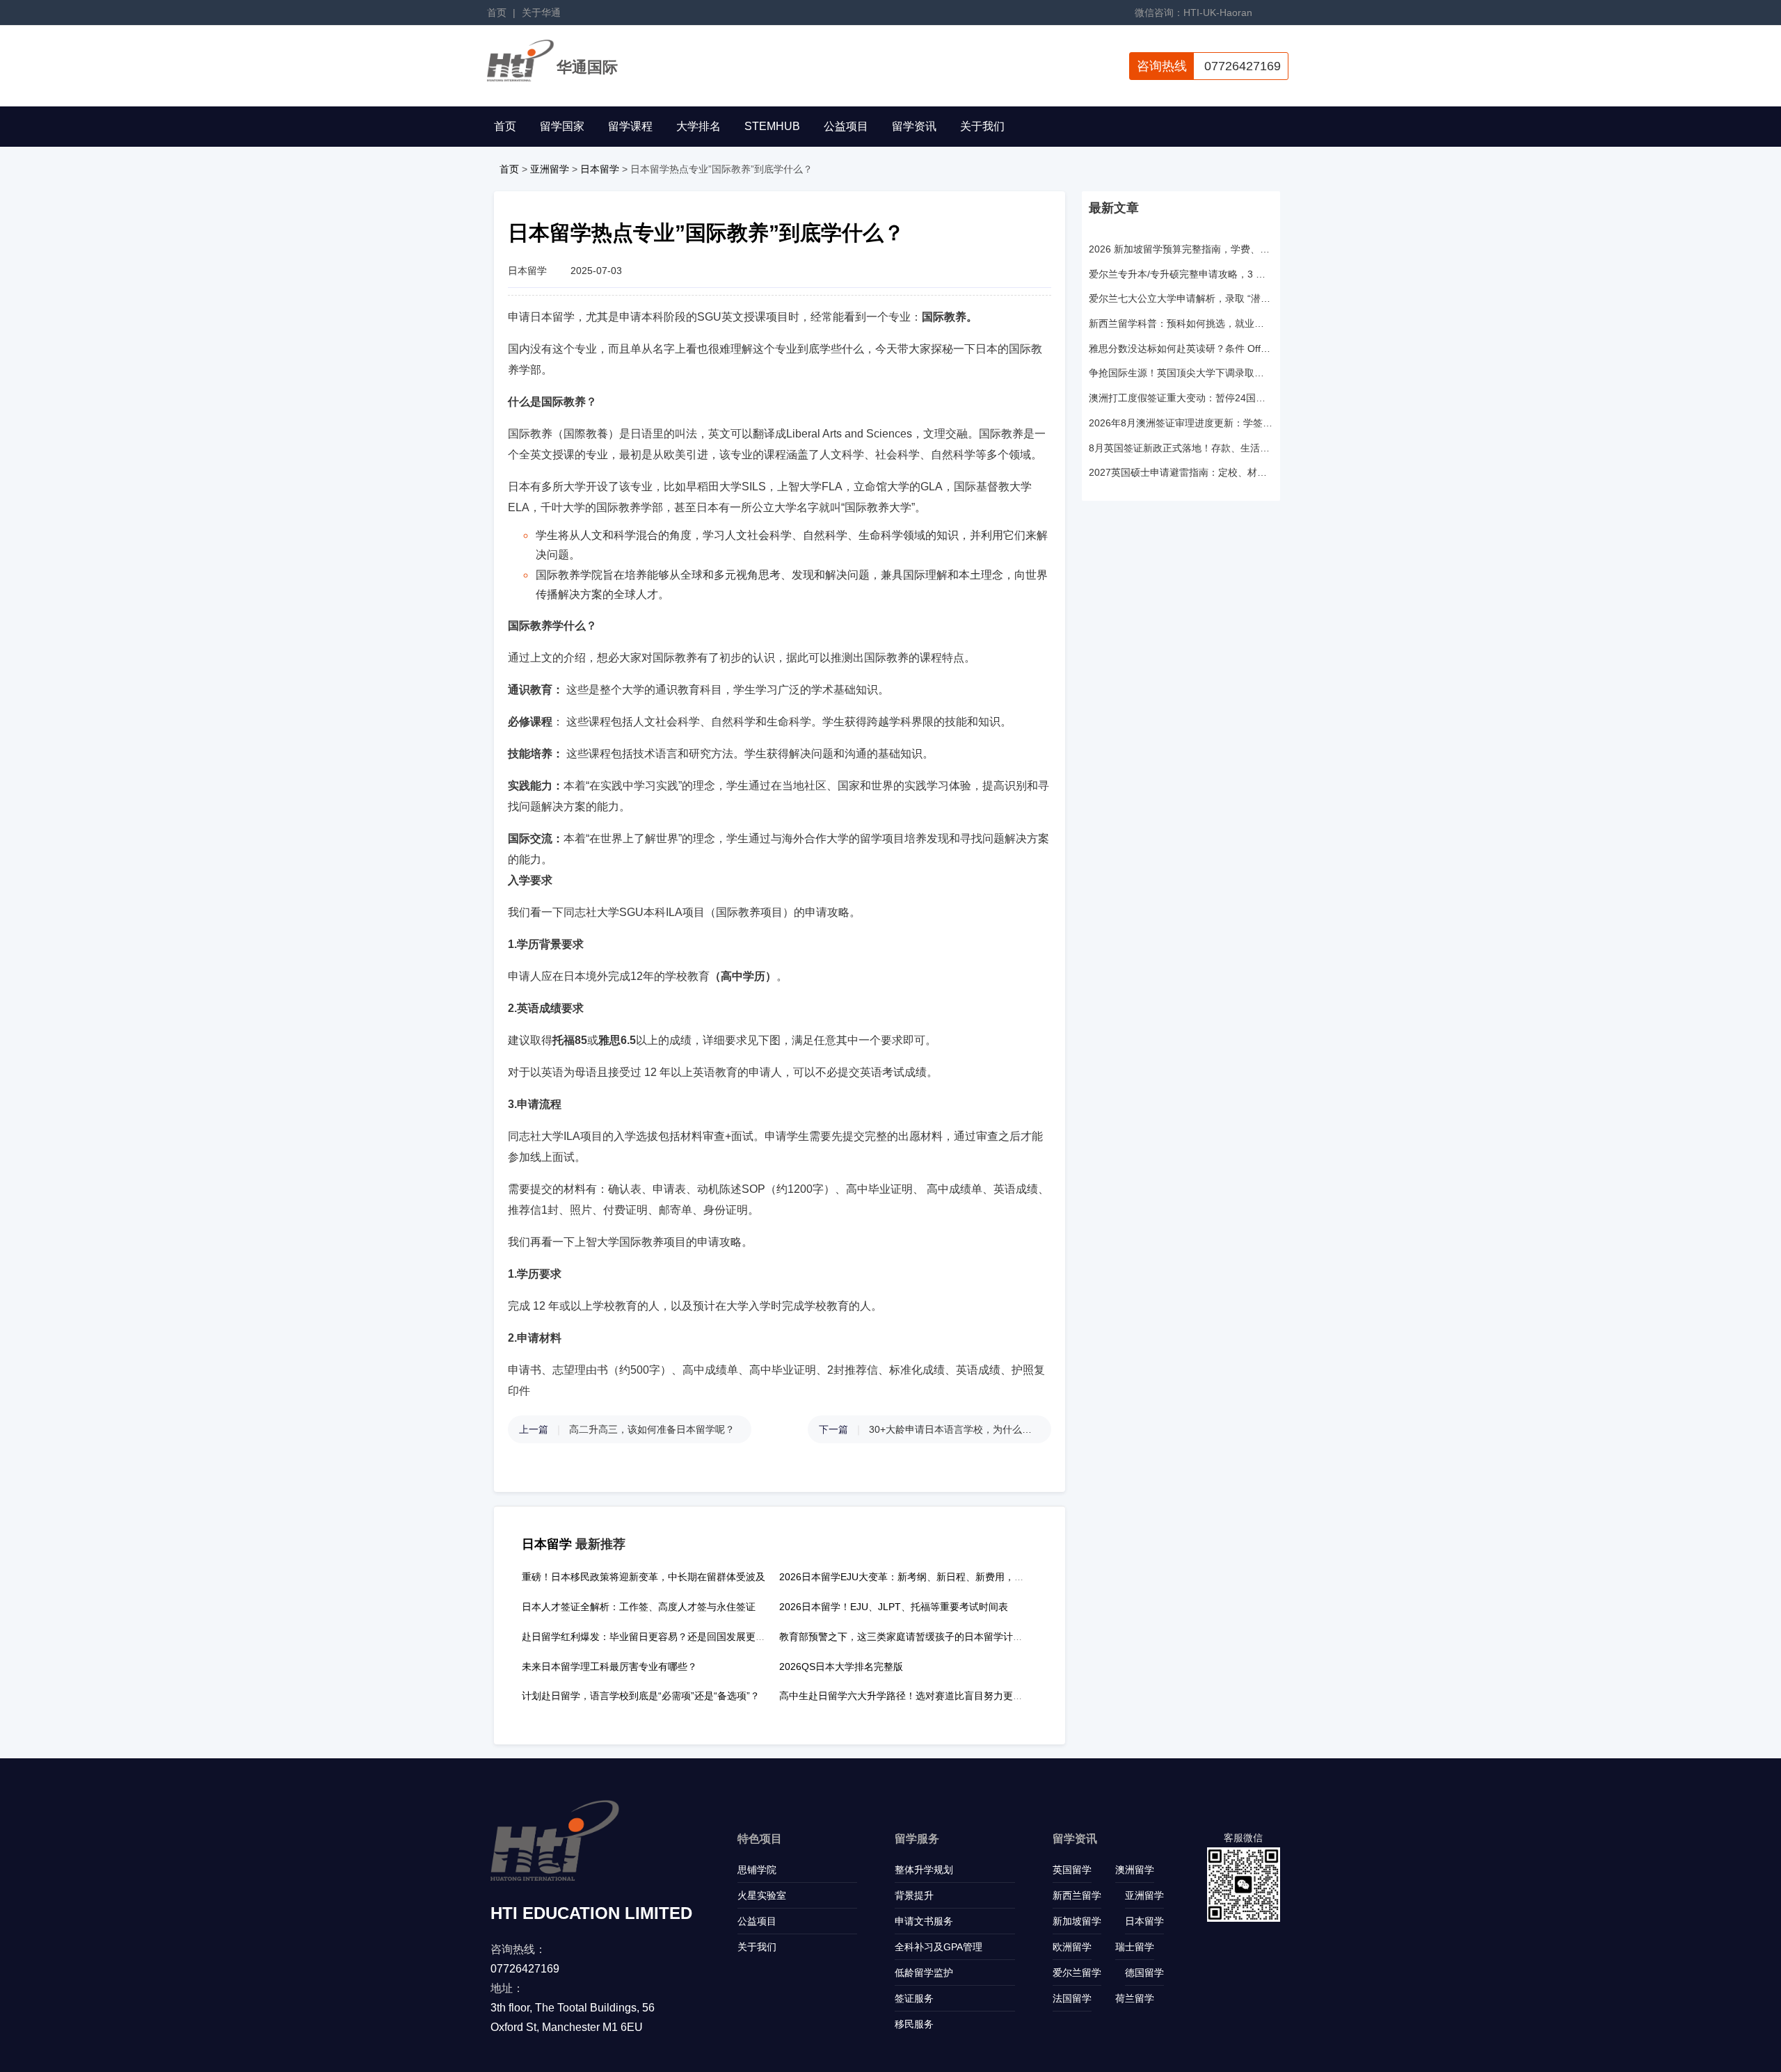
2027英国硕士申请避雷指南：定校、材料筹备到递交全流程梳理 (1181, 472)
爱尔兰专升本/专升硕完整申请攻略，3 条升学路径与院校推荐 (1181, 274)
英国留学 (1072, 1870)
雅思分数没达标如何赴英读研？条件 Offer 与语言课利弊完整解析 (1181, 348)
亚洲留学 (550, 169)
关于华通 (541, 13)
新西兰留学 (1077, 1895)
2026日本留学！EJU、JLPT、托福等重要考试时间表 (894, 1607)
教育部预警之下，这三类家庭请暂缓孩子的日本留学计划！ (906, 1637)
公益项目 (846, 126)
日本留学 (600, 169)
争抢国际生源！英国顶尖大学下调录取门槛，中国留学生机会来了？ (1181, 373)
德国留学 (1144, 1973)
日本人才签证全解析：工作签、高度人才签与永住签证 (639, 1607)
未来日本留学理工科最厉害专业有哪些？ (609, 1667)
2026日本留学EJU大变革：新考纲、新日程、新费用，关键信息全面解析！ (941, 1577)
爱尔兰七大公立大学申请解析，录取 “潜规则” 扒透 (1181, 298)
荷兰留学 (1135, 1998)
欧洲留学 (1072, 1947)
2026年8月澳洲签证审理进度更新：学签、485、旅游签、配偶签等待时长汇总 (1181, 423)
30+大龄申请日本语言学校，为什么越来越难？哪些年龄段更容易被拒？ (953, 1429)
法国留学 (1072, 1998)
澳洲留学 (1135, 1870)
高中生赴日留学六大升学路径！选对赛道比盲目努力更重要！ (911, 1696)
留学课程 (630, 126)
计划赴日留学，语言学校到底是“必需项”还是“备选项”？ (641, 1696)
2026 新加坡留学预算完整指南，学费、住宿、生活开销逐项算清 (1181, 249)
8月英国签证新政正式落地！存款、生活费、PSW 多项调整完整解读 (1181, 448)
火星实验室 (762, 1895)
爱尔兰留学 (1077, 1973)
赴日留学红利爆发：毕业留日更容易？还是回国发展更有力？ (653, 1637)
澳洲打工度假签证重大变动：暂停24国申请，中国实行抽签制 (1181, 398)
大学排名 (698, 126)
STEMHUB (772, 126)
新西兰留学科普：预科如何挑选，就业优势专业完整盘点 (1181, 323)
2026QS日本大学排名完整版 (841, 1667)
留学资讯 (914, 126)
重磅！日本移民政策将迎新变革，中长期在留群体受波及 (644, 1577)
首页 (497, 13)
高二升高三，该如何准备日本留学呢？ (652, 1429)
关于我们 (982, 126)
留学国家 (562, 126)
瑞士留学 (1135, 1947)
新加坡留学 (1077, 1921)
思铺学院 (757, 1870)
